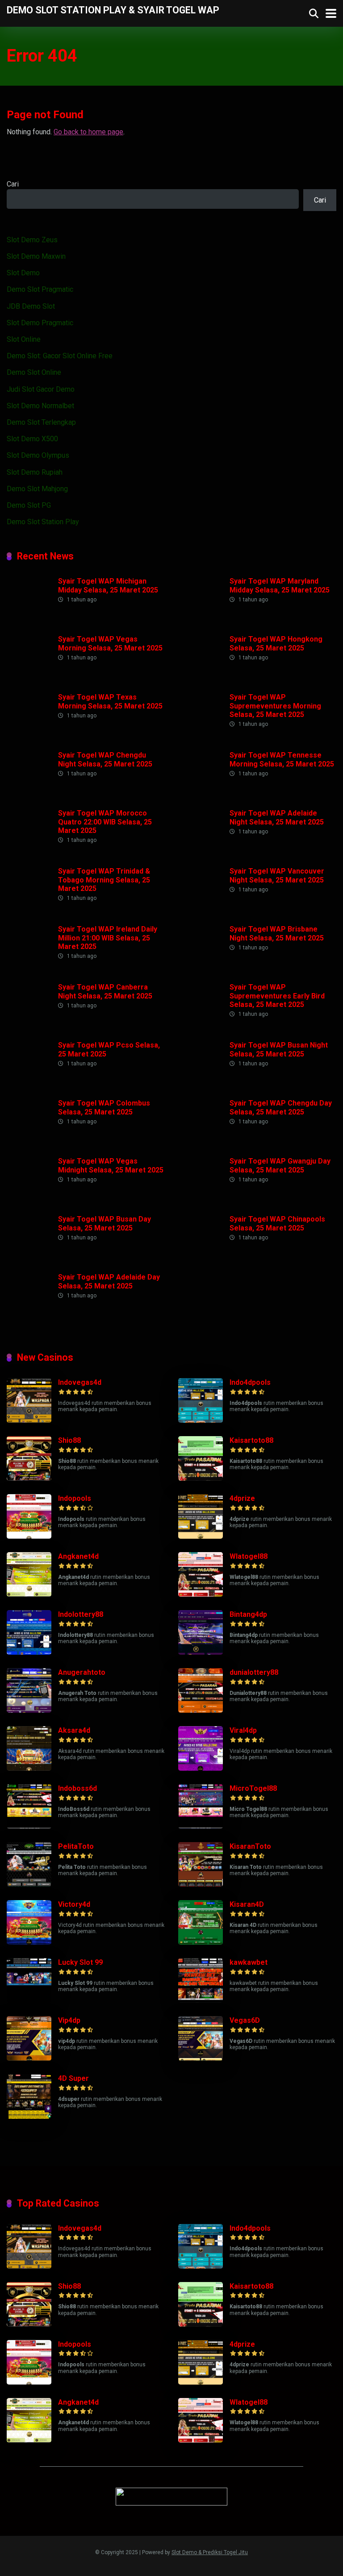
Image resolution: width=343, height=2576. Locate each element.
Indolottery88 (81, 1614)
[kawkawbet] (201, 2000)
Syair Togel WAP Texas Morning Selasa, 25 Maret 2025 (110, 701)
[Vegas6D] (201, 2058)
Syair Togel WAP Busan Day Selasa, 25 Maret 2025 (105, 1223)
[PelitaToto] (29, 1884)
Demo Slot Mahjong (37, 489)
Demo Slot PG (29, 505)
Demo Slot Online (34, 372)
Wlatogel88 (249, 1556)
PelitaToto (76, 1846)
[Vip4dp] (29, 2058)
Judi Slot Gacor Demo (41, 389)
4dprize (242, 1498)
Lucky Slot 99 (80, 1962)
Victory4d (74, 1904)
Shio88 (69, 1440)
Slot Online (24, 339)
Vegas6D (245, 2020)
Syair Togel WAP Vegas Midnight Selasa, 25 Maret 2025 (111, 1165)
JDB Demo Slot (31, 306)
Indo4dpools (250, 1382)
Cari (13, 184)
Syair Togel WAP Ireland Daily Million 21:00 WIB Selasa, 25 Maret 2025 (108, 938)
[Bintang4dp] (201, 1652)
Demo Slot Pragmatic (40, 289)
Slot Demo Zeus (32, 240)
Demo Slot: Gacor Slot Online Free (60, 356)
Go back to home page (88, 132)
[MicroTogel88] (201, 1826)
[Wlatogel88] (201, 1594)
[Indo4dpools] (201, 1420)
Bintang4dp (248, 1614)
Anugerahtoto (82, 1672)
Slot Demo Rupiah (35, 472)
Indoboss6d (77, 1788)
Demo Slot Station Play (43, 522)
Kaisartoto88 (251, 1440)
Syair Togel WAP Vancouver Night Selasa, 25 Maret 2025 (277, 875)
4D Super (73, 2078)
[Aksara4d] (29, 1768)
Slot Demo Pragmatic (40, 323)
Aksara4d (74, 1730)
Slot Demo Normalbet (40, 406)
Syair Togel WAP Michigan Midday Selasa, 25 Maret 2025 (108, 585)
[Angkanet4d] (29, 1594)
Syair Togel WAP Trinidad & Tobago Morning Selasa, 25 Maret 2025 (104, 880)
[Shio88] (29, 1478)
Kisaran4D (247, 1904)
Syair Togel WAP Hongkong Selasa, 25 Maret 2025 (276, 643)
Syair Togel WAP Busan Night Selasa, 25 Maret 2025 (279, 1049)
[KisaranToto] (201, 1884)
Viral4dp (243, 1730)
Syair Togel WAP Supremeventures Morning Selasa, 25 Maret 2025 (275, 706)
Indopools (75, 1498)
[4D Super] (29, 2116)
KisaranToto (250, 1846)
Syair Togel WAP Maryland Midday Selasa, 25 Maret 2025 (280, 585)
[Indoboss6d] (29, 1826)
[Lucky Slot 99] (29, 2000)
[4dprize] (201, 1536)
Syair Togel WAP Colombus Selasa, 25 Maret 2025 (104, 1107)
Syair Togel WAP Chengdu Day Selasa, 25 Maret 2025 (281, 1107)
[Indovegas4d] (29, 1420)
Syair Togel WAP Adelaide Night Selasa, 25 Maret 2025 (277, 817)
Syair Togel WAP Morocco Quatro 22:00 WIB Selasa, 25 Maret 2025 (105, 822)
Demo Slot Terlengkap (41, 422)
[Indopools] (29, 1536)
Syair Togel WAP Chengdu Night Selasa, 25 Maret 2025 (105, 759)
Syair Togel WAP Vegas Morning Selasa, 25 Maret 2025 (110, 643)
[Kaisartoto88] (201, 1478)
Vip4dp (69, 2020)
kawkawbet (249, 1962)
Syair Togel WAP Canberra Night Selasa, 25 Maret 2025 (105, 991)
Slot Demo (23, 273)
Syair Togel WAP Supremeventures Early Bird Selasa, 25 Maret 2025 (277, 996)
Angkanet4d (78, 1556)
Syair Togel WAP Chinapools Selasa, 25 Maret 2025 (277, 1223)
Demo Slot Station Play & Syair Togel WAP (113, 10)
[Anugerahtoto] (29, 1710)
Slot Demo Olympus (38, 455)
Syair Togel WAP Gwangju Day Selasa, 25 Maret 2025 (280, 1165)
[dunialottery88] (201, 1710)
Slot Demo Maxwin (36, 256)
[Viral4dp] (201, 1768)
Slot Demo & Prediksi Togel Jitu (210, 2552)
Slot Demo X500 (32, 439)
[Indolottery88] (29, 1652)
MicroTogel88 (253, 1788)
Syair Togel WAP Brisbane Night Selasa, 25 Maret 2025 (277, 933)
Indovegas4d (80, 1382)
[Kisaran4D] (201, 1942)
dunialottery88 (254, 1672)
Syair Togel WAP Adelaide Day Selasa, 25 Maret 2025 (109, 1281)
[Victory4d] (29, 1942)
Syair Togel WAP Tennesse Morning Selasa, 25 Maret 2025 (282, 759)
